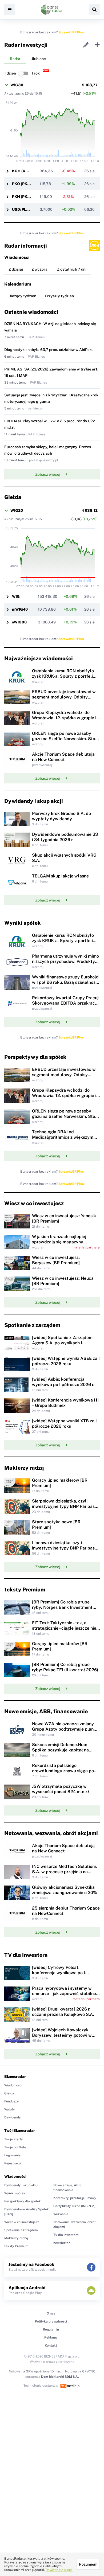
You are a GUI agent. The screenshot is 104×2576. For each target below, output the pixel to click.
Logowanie (12, 2155)
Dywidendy (13, 2117)
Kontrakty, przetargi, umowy (75, 2198)
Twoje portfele (15, 2147)
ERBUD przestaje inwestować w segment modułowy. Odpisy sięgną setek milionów (64, 697)
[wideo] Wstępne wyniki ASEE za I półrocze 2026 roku (66, 1361)
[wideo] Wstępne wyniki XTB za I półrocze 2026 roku (64, 1424)
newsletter (62, 2243)
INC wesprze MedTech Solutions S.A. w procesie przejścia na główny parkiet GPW (64, 1872)
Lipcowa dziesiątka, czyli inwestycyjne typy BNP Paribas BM (63, 1548)
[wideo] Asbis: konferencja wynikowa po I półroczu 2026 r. (63, 1382)
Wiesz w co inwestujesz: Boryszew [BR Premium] (56, 1260)
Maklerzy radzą (16, 2238)
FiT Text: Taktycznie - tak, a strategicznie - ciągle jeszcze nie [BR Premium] (64, 1628)
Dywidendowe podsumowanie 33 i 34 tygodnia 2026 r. (65, 837)
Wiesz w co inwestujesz (22, 2222)
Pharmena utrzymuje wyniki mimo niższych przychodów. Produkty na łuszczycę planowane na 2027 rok (65, 964)
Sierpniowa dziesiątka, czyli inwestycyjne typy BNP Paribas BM (63, 1506)
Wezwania (61, 2214)
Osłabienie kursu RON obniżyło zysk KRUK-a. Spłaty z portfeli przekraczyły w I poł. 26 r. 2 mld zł (64, 679)
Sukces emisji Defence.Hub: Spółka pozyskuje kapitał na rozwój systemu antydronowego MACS (64, 1753)
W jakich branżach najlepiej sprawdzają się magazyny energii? (59, 1242)
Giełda (9, 2093)
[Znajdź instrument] (94, 10)
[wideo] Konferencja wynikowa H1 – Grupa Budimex (65, 1403)
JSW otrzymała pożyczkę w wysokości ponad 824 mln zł (61, 1789)
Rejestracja (13, 2163)
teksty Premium (16, 2246)
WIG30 (17, 85)
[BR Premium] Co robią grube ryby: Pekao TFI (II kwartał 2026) (65, 1667)
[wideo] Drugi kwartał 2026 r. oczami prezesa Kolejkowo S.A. (63, 2012)
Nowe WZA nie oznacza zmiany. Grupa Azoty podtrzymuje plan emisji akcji (63, 1729)
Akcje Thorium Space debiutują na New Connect (63, 757)
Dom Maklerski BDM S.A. (60, 2377)
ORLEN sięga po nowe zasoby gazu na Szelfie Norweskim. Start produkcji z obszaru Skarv (65, 739)
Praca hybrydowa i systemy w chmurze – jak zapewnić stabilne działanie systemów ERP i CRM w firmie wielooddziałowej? (65, 1996)
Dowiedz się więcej (59, 2570)
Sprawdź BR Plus (71, 32)
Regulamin (51, 2329)
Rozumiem (88, 2564)
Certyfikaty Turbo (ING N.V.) (74, 2206)
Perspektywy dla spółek (23, 2201)
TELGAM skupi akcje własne (60, 876)
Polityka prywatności (51, 2321)
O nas (51, 2313)
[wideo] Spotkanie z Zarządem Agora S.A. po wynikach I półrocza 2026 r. (62, 1343)
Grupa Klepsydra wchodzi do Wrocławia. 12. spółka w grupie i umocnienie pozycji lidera (64, 718)
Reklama (51, 2337)
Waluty (10, 2109)
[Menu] (10, 10)
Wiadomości (13, 2085)
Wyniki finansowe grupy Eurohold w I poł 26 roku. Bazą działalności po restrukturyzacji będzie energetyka (65, 985)
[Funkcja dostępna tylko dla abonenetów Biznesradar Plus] (94, 245)
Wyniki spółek (15, 2193)
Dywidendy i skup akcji (21, 2185)
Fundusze (11, 2101)
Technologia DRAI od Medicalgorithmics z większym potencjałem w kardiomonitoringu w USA (66, 1140)
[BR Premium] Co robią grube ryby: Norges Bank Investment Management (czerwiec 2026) (62, 1607)
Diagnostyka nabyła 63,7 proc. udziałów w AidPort (49, 350)
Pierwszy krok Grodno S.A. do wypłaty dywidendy (61, 816)
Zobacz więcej (48, 474)
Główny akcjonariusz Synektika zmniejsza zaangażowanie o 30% (65, 1890)
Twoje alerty (14, 2139)
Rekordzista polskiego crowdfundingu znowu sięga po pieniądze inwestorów (63, 1771)
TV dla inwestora (66, 2235)
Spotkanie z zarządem (21, 2230)
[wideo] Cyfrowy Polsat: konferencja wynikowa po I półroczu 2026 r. (59, 1973)
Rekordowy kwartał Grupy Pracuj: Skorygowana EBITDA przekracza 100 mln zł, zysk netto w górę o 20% (66, 1006)
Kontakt (51, 2345)
